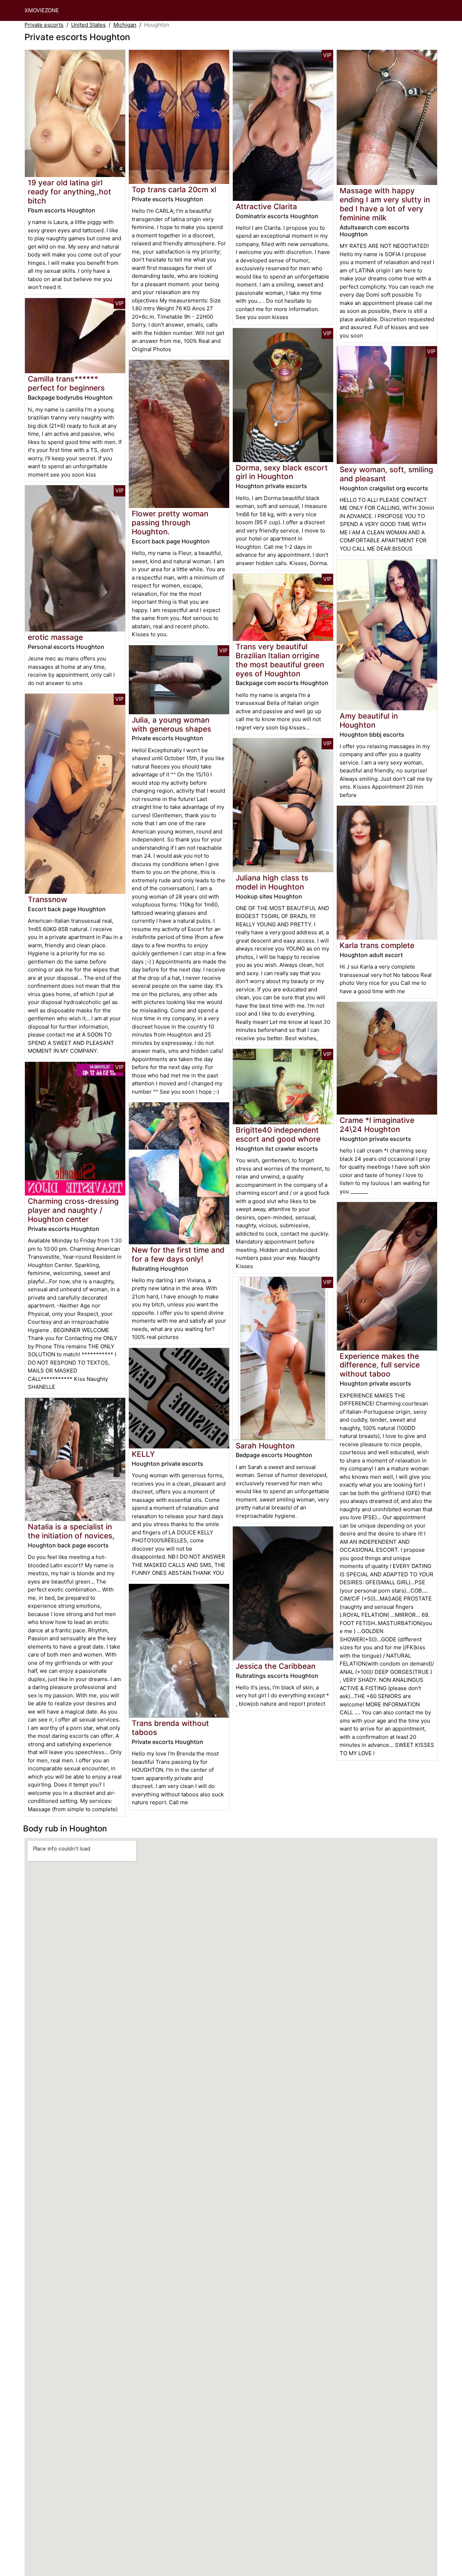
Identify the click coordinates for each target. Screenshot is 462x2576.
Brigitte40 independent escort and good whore (278, 1134)
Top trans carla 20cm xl (174, 189)
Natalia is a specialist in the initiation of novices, (71, 1531)
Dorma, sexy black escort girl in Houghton (282, 472)
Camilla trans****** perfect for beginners (66, 383)
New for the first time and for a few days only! (178, 1254)
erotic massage (55, 637)
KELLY (143, 1454)
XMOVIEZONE (42, 10)
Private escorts (44, 25)
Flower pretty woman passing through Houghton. (170, 523)
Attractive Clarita (266, 206)
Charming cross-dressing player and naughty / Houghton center (73, 1210)
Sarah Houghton (265, 1446)
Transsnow (47, 899)
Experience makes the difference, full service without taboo (380, 1365)
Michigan (125, 25)
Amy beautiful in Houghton (369, 720)
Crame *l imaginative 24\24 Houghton (377, 1125)
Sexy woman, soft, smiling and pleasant (386, 474)
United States (88, 25)
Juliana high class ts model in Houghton (272, 882)
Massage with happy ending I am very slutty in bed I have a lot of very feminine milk (385, 204)
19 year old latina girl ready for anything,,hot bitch (69, 192)
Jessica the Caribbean (276, 1666)
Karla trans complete (377, 945)
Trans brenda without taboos (170, 1728)
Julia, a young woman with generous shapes (171, 724)
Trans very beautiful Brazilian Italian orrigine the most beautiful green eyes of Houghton (280, 660)
